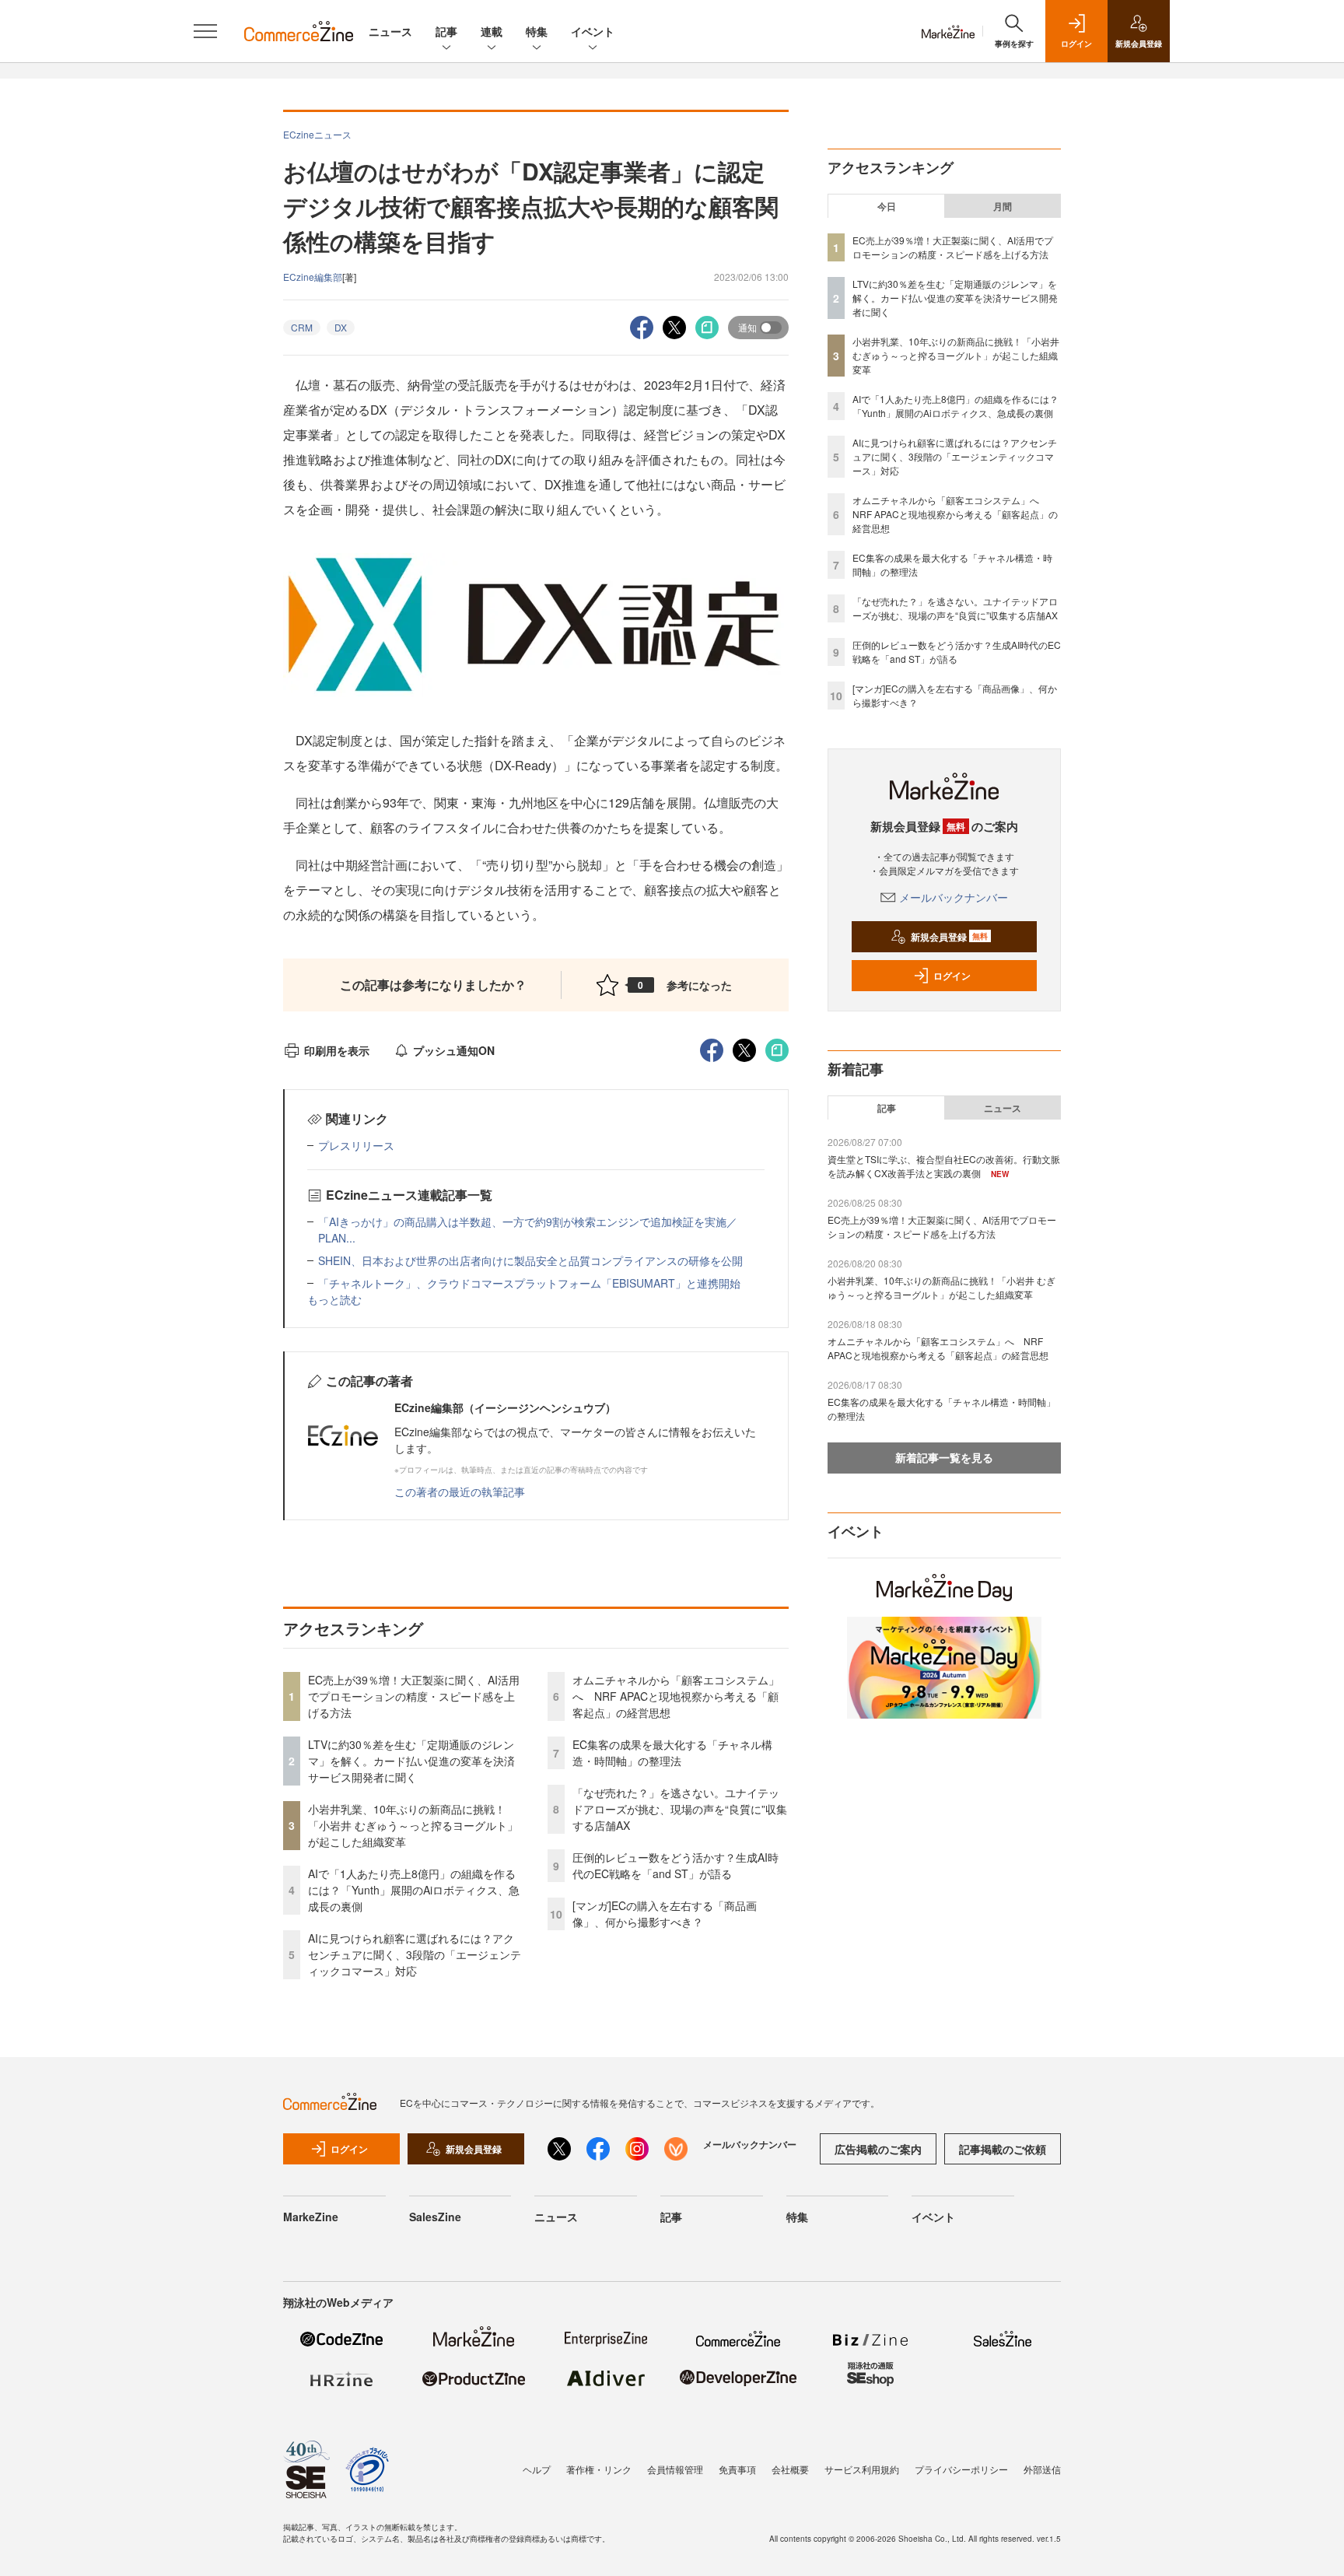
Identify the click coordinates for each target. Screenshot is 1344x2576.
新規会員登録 (949, 937)
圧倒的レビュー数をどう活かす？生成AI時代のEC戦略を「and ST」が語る (675, 1865)
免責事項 (737, 2469)
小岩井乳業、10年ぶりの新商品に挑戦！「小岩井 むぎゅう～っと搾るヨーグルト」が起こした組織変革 (413, 1825)
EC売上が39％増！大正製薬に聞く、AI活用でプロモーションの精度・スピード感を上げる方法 (414, 1696)
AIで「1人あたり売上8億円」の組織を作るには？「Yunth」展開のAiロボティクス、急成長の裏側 (414, 1890)
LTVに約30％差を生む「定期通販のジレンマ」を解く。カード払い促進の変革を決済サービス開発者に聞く (411, 1761)
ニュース (390, 31)
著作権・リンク (599, 2469)
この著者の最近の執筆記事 (460, 1491)
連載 (492, 31)
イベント (593, 31)
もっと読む (334, 1299)
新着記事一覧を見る (944, 1457)
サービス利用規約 (862, 2469)
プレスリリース (356, 1145)
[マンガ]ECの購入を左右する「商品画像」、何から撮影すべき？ (665, 1914)
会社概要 (790, 2469)
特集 (537, 31)
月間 (1003, 206)
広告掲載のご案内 (878, 2149)
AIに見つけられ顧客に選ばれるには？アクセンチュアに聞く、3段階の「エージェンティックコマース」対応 (415, 1954)
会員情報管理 (675, 2469)
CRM (302, 327)
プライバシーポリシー (961, 2469)
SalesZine (435, 2217)
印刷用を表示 (337, 1050)
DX (341, 327)
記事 (446, 31)
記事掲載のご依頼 (1003, 2149)
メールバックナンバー (954, 897)
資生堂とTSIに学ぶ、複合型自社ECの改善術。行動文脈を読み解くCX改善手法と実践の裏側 (944, 1166)
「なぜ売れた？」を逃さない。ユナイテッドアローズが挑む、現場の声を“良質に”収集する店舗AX (680, 1809)
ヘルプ (537, 2469)
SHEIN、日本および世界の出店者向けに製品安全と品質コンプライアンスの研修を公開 (530, 1260)
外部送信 (1042, 2469)
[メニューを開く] (205, 31)
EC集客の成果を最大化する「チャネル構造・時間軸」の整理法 (672, 1752)
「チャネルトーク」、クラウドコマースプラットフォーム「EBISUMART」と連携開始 (529, 1283)
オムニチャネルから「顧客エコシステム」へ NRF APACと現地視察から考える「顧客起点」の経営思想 (676, 1696)
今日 (887, 206)
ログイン (952, 976)
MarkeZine (311, 2217)
